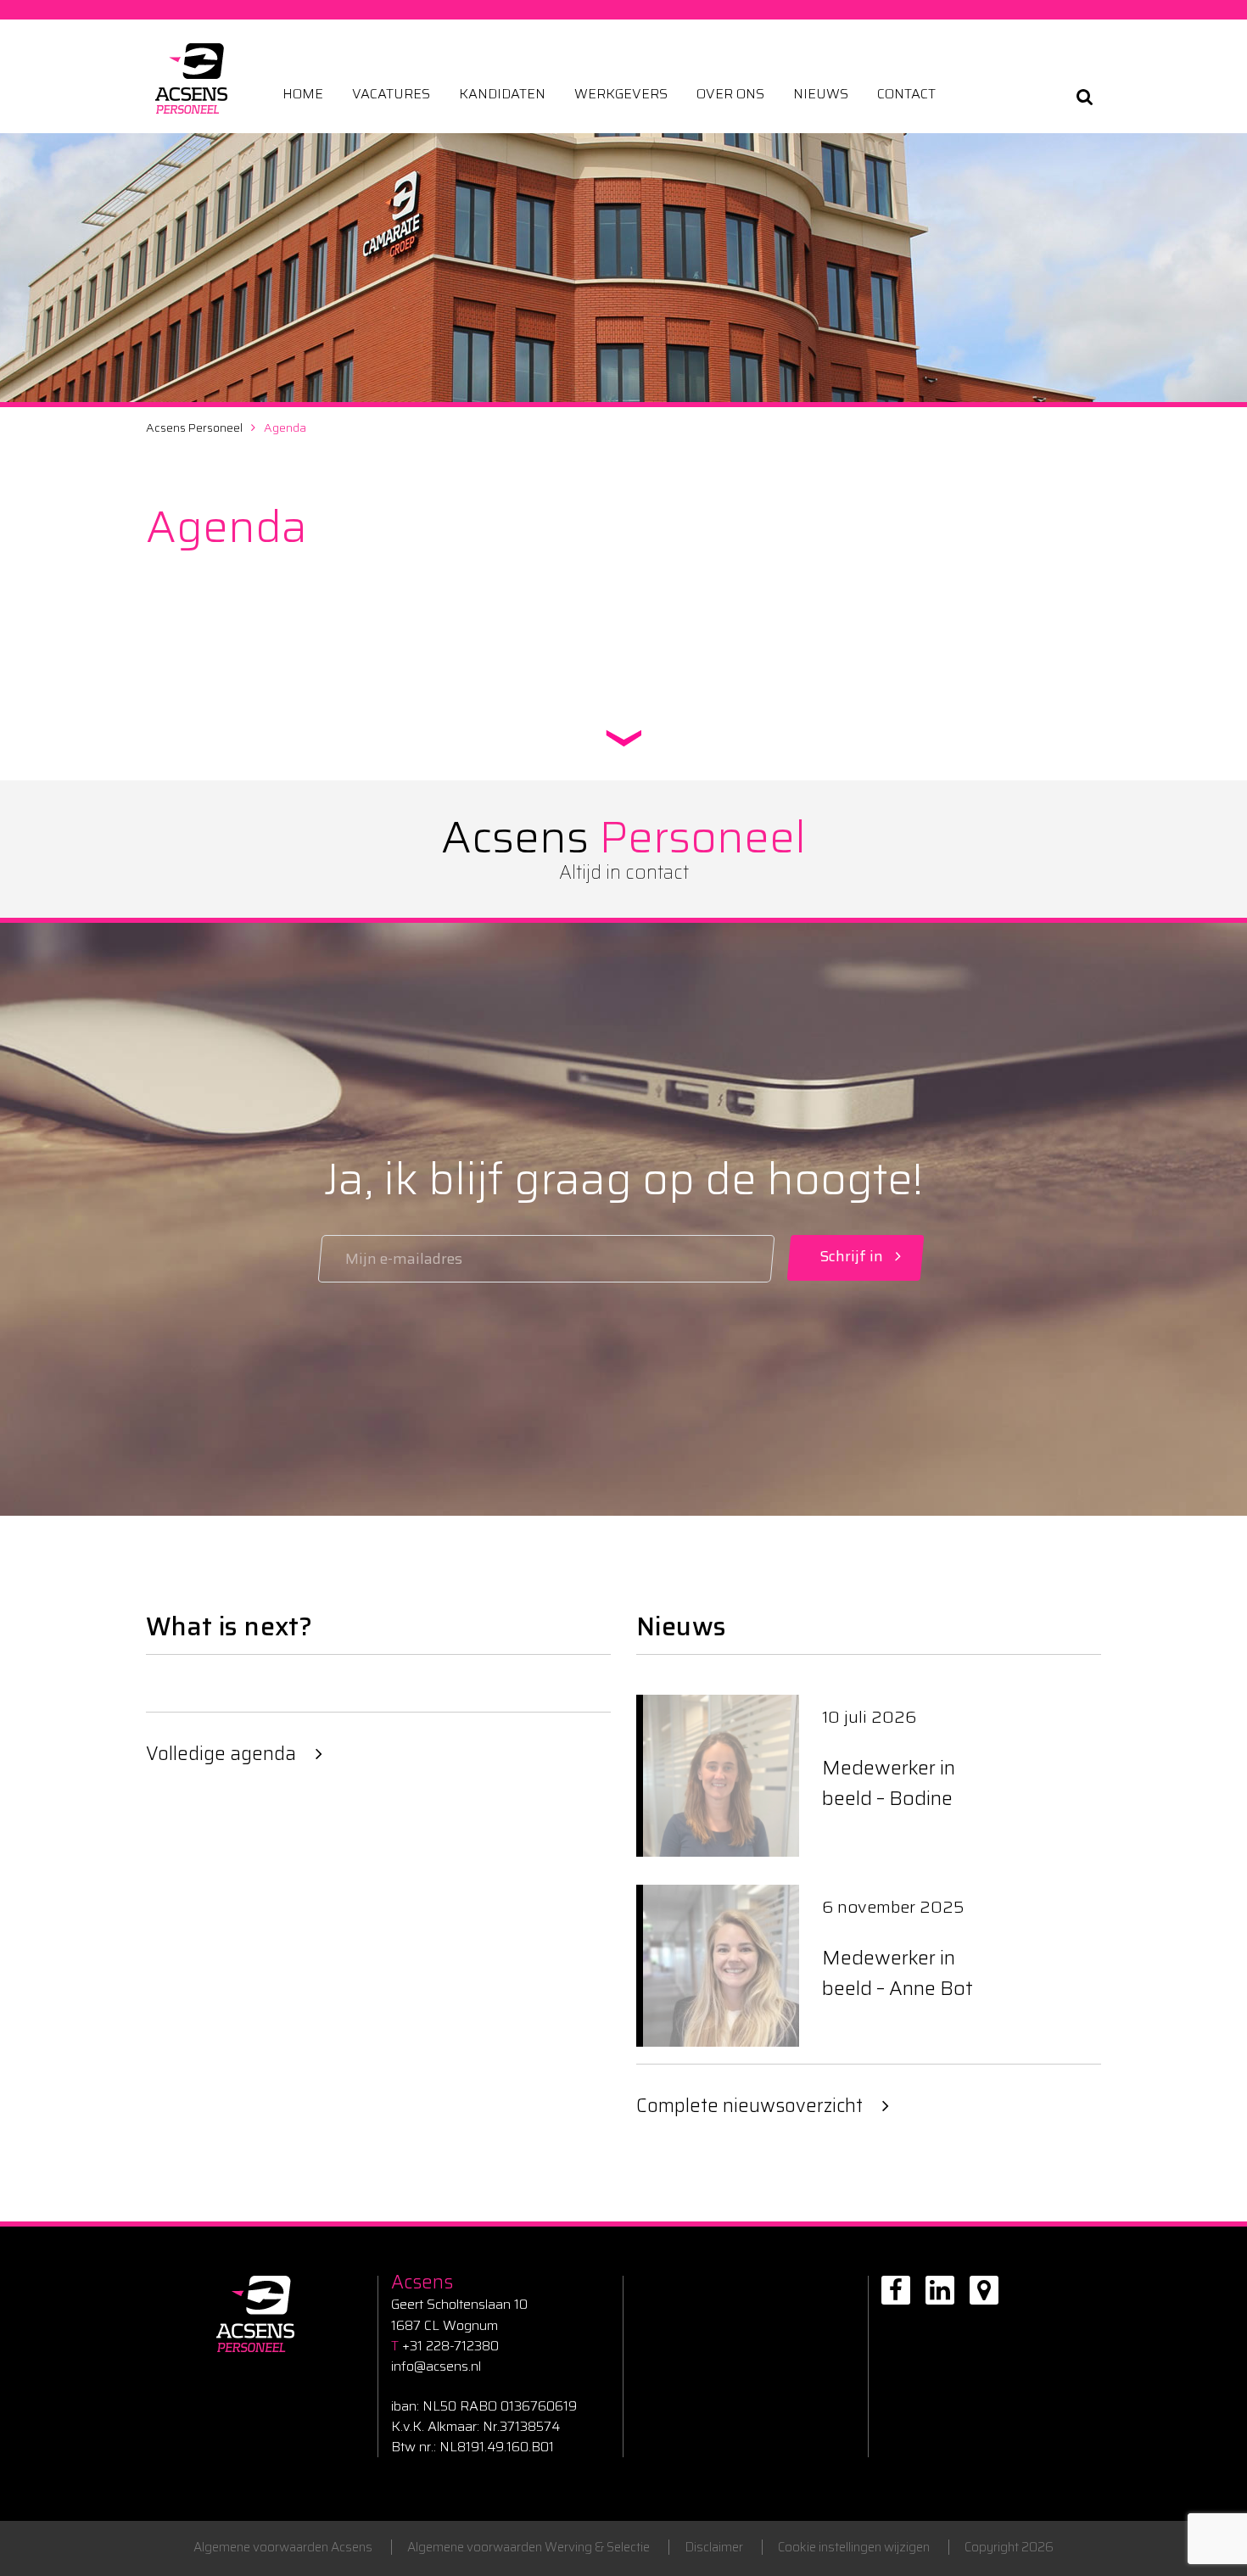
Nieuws (821, 94)
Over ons (730, 94)
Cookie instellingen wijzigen (854, 2547)
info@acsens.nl (436, 2366)
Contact (906, 94)
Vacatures (391, 94)
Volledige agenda (221, 1754)
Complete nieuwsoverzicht (749, 2106)
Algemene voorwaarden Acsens (283, 2547)
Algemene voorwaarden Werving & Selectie (528, 2547)
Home (303, 94)
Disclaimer (714, 2547)
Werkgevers (621, 94)
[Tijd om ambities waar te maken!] (191, 78)
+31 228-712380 (445, 2346)
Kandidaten (502, 94)
